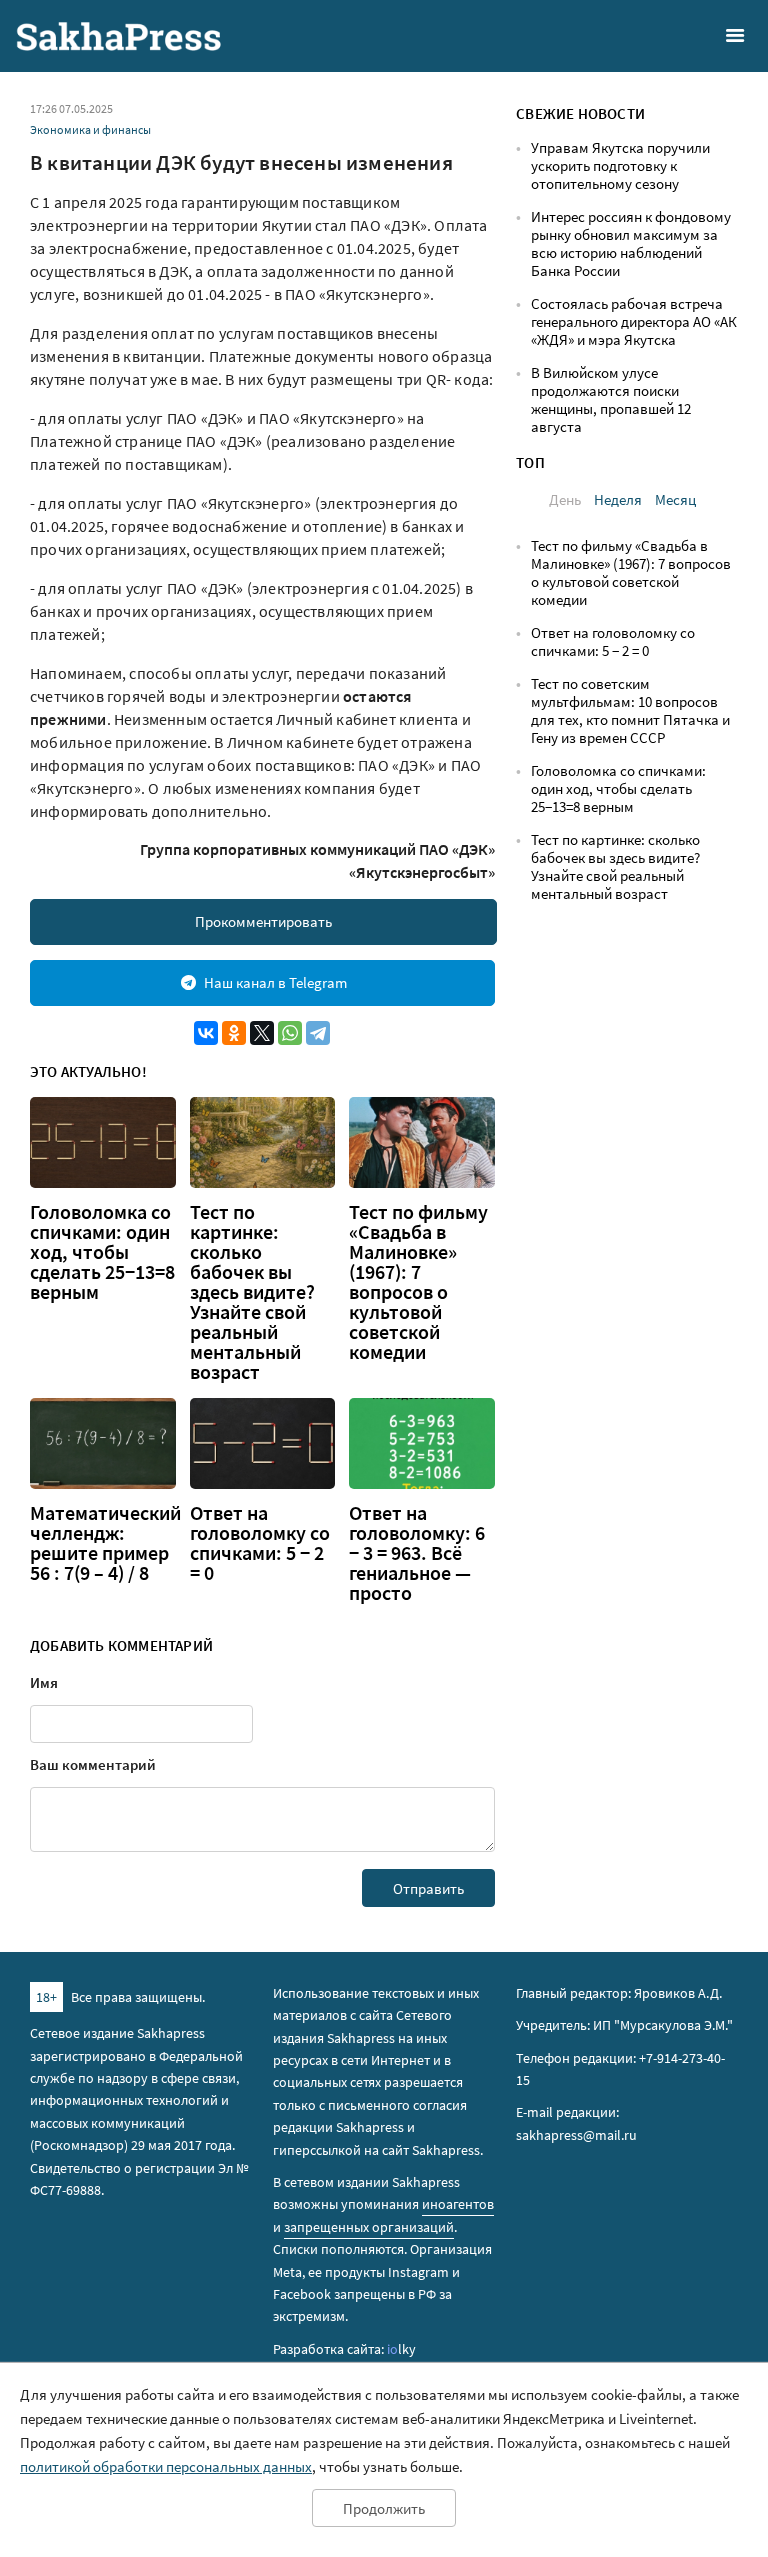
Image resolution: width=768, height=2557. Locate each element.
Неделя (618, 499)
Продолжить (384, 2508)
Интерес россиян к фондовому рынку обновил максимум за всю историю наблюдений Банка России (631, 243)
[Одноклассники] (234, 1033)
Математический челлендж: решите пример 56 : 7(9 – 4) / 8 (105, 1543)
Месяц (675, 499)
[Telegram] (318, 1033)
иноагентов (458, 2204)
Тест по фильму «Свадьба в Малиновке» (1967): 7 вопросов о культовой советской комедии (418, 1282)
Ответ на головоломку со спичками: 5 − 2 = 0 (260, 1543)
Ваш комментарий (93, 1764)
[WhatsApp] (290, 1033)
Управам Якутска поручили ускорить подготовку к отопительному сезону (620, 165)
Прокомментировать (263, 921)
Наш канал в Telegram (275, 982)
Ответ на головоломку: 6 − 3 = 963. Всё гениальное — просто (417, 1553)
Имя (44, 1682)
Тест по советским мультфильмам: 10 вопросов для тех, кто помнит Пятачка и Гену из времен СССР (630, 710)
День (565, 499)
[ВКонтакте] (206, 1033)
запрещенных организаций (369, 2227)
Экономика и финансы (90, 129)
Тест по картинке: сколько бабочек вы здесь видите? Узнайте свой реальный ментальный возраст (252, 1292)
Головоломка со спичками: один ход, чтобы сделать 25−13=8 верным (102, 1252)
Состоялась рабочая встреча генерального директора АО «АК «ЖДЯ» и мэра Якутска (634, 321)
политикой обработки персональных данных (166, 2466)
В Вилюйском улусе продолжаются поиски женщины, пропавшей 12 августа (611, 399)
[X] (262, 1033)
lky (401, 2349)
